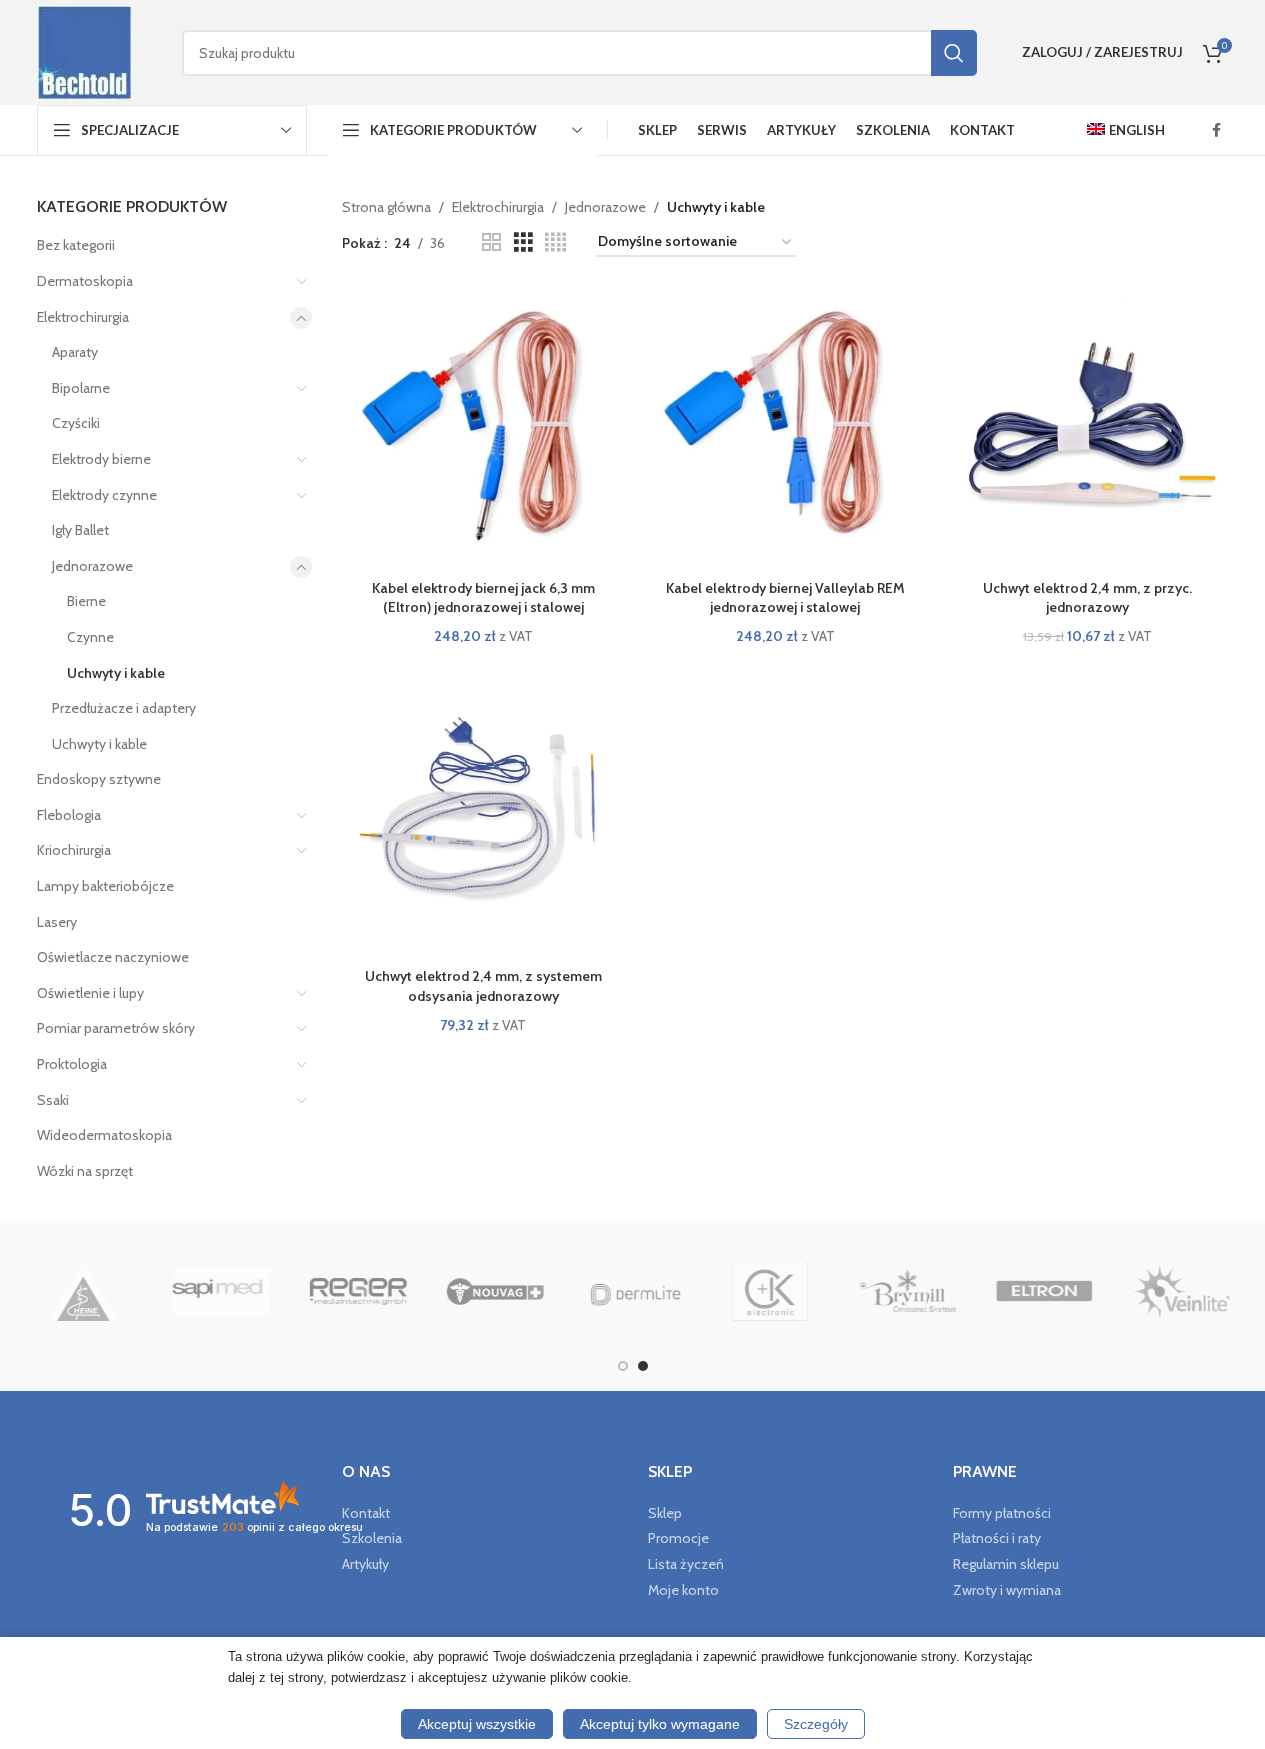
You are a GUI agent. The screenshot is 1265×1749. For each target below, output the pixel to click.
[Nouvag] (510, 1291)
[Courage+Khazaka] (785, 1291)
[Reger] (373, 1291)
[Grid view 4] (555, 242)
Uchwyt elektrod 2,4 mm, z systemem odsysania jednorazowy (483, 986)
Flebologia (69, 815)
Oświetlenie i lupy (90, 993)
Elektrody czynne (104, 495)
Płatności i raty (997, 1538)
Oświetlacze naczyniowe (113, 957)
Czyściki (76, 423)
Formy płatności (1002, 1513)
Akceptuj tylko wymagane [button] (660, 1724)
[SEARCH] (954, 53)
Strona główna (386, 207)
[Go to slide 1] (623, 1366)
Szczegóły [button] (816, 1724)
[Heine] (98, 1291)
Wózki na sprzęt (85, 1171)
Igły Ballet (80, 530)
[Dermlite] (647, 1291)
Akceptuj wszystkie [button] (477, 1724)
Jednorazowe (92, 566)
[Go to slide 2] (643, 1366)
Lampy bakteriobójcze (105, 886)
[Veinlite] (1196, 1291)
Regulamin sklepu (1006, 1564)
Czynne (90, 637)
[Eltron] (1059, 1291)
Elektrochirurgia (83, 317)
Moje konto (683, 1590)
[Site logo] (84, 51)
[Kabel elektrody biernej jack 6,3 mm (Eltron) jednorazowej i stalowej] (483, 428)
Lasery (57, 922)
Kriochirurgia (74, 850)
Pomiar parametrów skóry (116, 1028)
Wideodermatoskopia (104, 1135)
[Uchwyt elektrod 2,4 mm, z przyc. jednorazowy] (1087, 428)
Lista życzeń (686, 1564)
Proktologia (72, 1064)
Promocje (678, 1538)
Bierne (86, 601)
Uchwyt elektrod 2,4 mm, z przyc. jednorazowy (1087, 598)
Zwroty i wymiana (1007, 1590)
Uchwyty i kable (116, 673)
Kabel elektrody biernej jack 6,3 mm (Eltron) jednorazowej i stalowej (483, 598)
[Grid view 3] (523, 242)
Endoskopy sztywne (99, 779)
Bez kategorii (76, 245)
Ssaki (53, 1100)
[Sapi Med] (236, 1291)
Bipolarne (81, 388)
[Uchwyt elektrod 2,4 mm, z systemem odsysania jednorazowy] (483, 817)
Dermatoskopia (85, 281)
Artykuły (365, 1564)
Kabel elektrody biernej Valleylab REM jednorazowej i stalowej (785, 598)
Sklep (665, 1513)
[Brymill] (922, 1291)
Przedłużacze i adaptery (124, 708)
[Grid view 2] (491, 242)
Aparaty (75, 352)
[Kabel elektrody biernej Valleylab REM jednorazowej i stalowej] (785, 428)
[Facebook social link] (1217, 130)
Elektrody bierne (101, 459)
